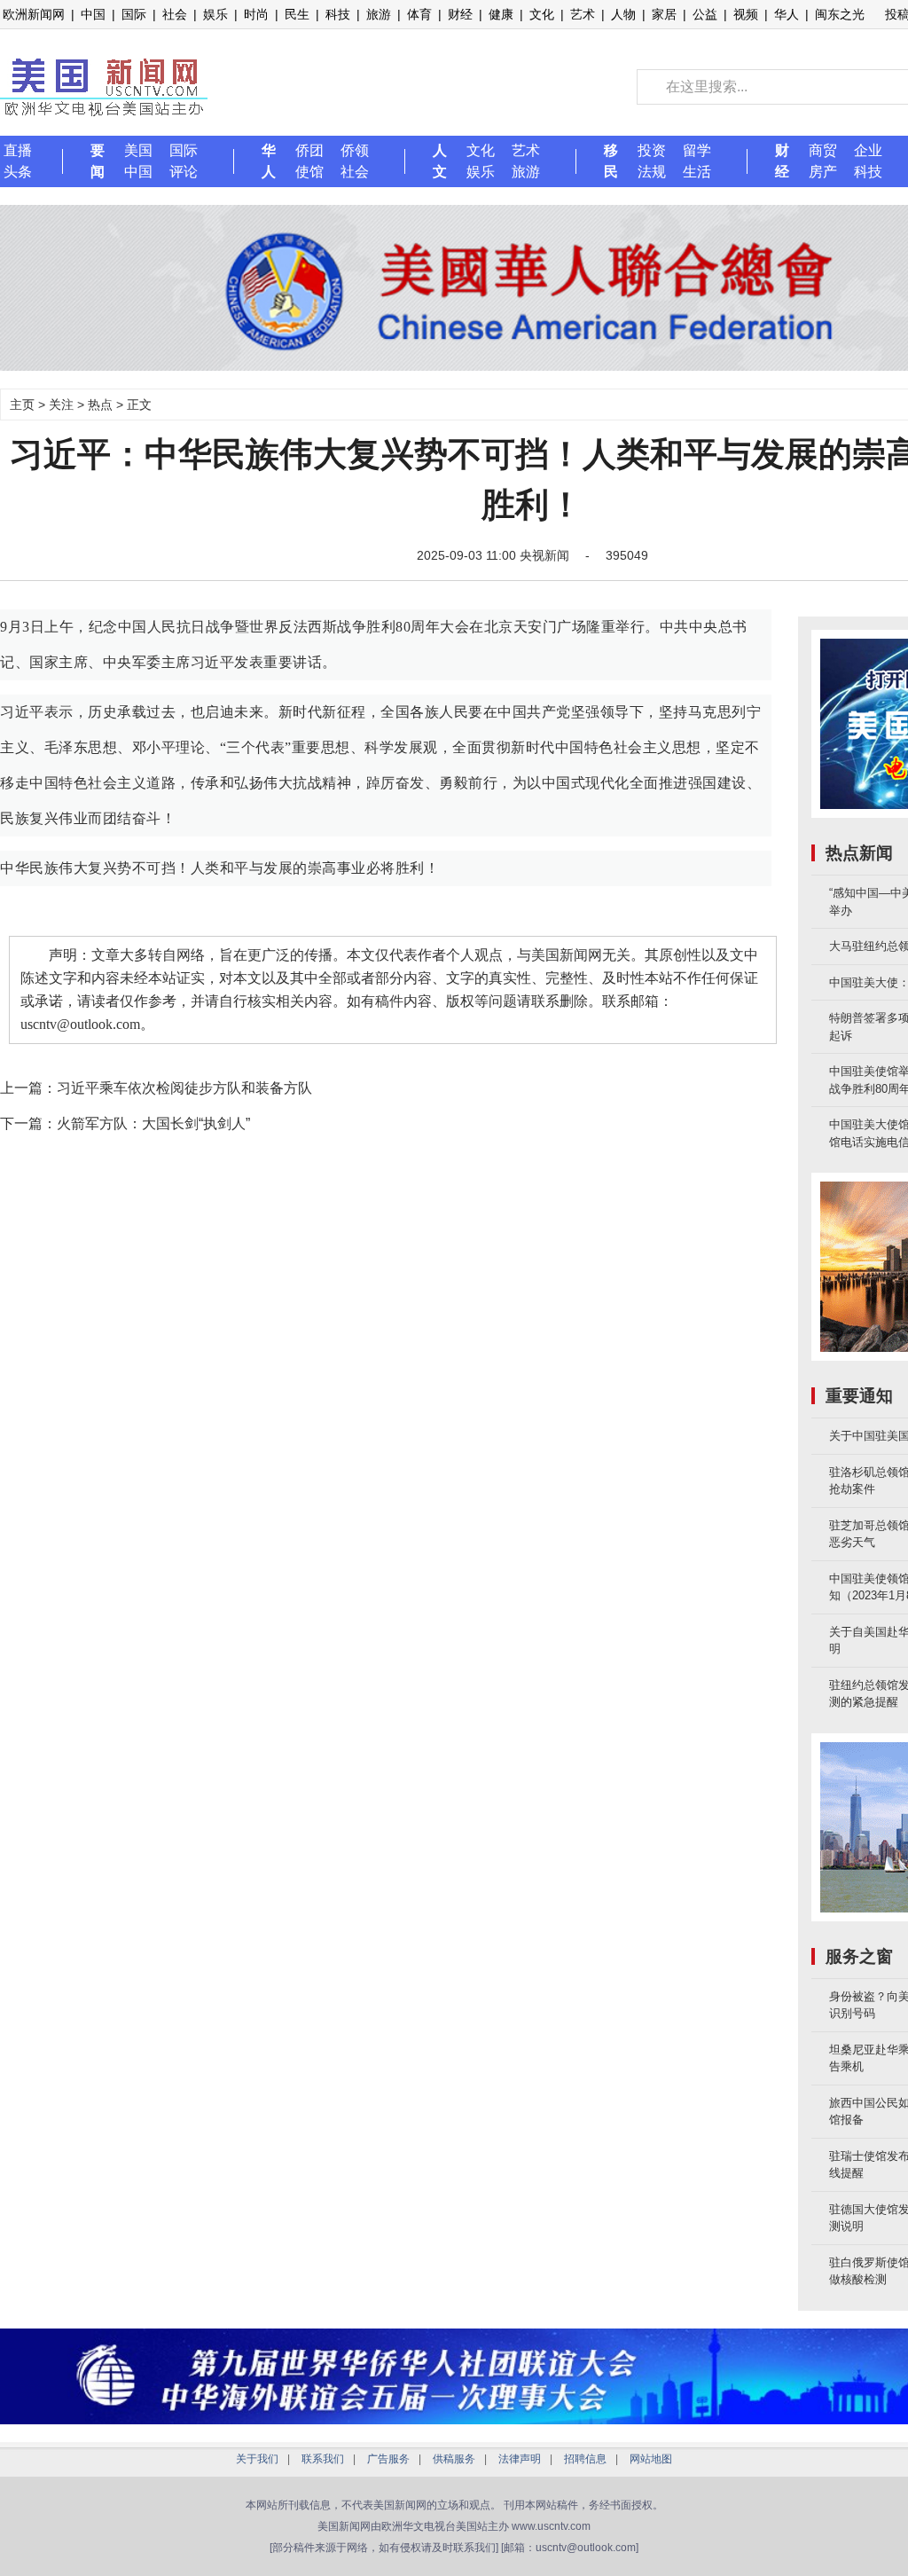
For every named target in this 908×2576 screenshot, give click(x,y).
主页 (22, 404)
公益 (705, 14)
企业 (868, 150)
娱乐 (215, 14)
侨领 (355, 150)
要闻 (98, 161)
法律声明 (520, 2459)
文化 (542, 14)
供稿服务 (454, 2459)
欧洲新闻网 (34, 14)
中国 (93, 14)
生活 (697, 172)
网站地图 (651, 2459)
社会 (175, 14)
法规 (652, 172)
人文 (440, 161)
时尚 (256, 14)
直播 (18, 150)
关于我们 (257, 2459)
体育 (419, 14)
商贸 (823, 150)
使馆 (309, 172)
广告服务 (388, 2459)
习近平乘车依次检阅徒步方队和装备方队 (184, 1088)
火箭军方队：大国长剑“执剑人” (153, 1123)
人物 (623, 14)
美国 (138, 150)
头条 (18, 172)
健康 (501, 14)
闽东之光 (840, 14)
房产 (823, 172)
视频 (746, 14)
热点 (100, 404)
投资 (652, 150)
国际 (134, 14)
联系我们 (323, 2459)
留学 (697, 150)
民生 (297, 14)
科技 (338, 14)
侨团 (309, 150)
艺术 (583, 14)
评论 (184, 172)
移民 (611, 161)
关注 (61, 404)
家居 (664, 14)
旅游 (379, 14)
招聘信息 (585, 2459)
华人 (787, 14)
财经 (460, 14)
